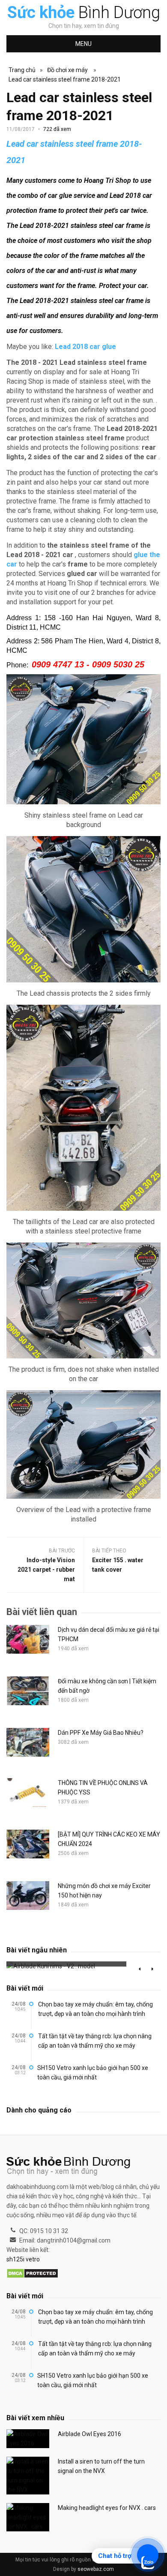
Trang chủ (22, 70)
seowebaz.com (96, 2569)
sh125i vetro (23, 2259)
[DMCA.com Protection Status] (32, 2274)
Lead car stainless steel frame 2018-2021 (65, 79)
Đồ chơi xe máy (67, 70)
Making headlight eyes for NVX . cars (107, 2508)
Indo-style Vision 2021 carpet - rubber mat (46, 1570)
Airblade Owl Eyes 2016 (89, 2434)
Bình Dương (84, 12)
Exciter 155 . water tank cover (118, 1565)
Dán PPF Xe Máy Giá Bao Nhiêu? (101, 1733)
